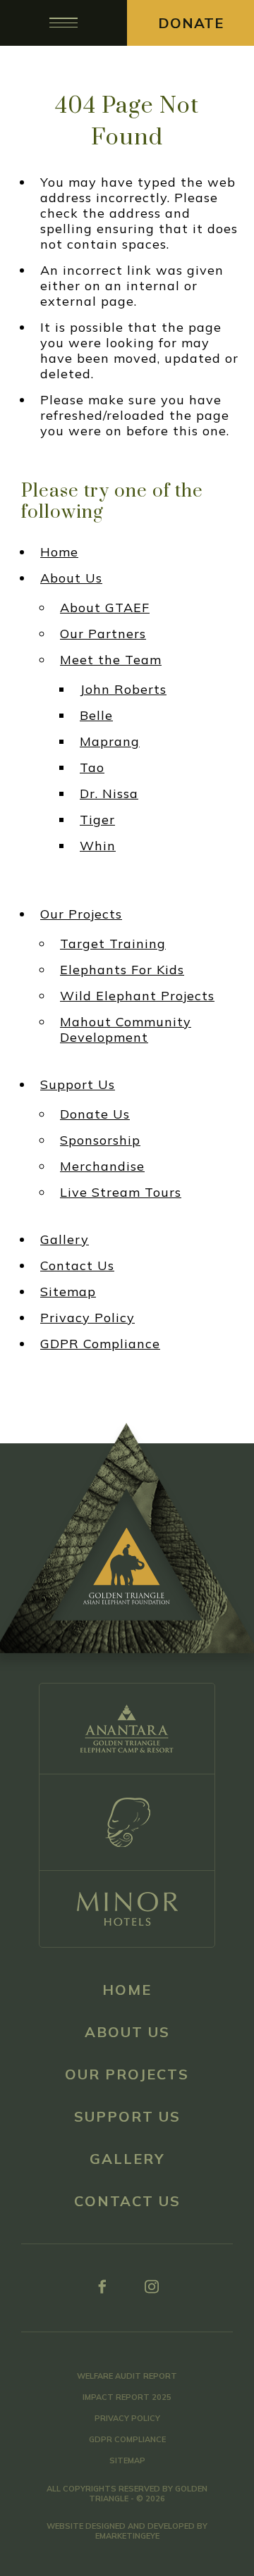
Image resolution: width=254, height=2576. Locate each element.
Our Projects (81, 914)
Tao (92, 768)
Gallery (65, 1240)
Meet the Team (111, 660)
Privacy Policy (87, 1318)
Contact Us (77, 1266)
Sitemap (68, 1292)
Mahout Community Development (126, 1030)
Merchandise (102, 1166)
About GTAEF (105, 608)
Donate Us (95, 1114)
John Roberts (123, 690)
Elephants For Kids (122, 970)
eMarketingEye (127, 2536)
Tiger (97, 820)
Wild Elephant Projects (137, 996)
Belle (96, 716)
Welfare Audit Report (127, 2376)
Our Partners (103, 634)
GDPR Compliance (100, 1344)
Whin (98, 846)
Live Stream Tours (121, 1193)
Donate (191, 23)
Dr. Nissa (109, 794)
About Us (71, 578)
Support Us (78, 1085)
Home (59, 552)
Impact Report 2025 (127, 2397)
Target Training (113, 944)
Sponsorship (100, 1140)
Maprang (110, 742)
